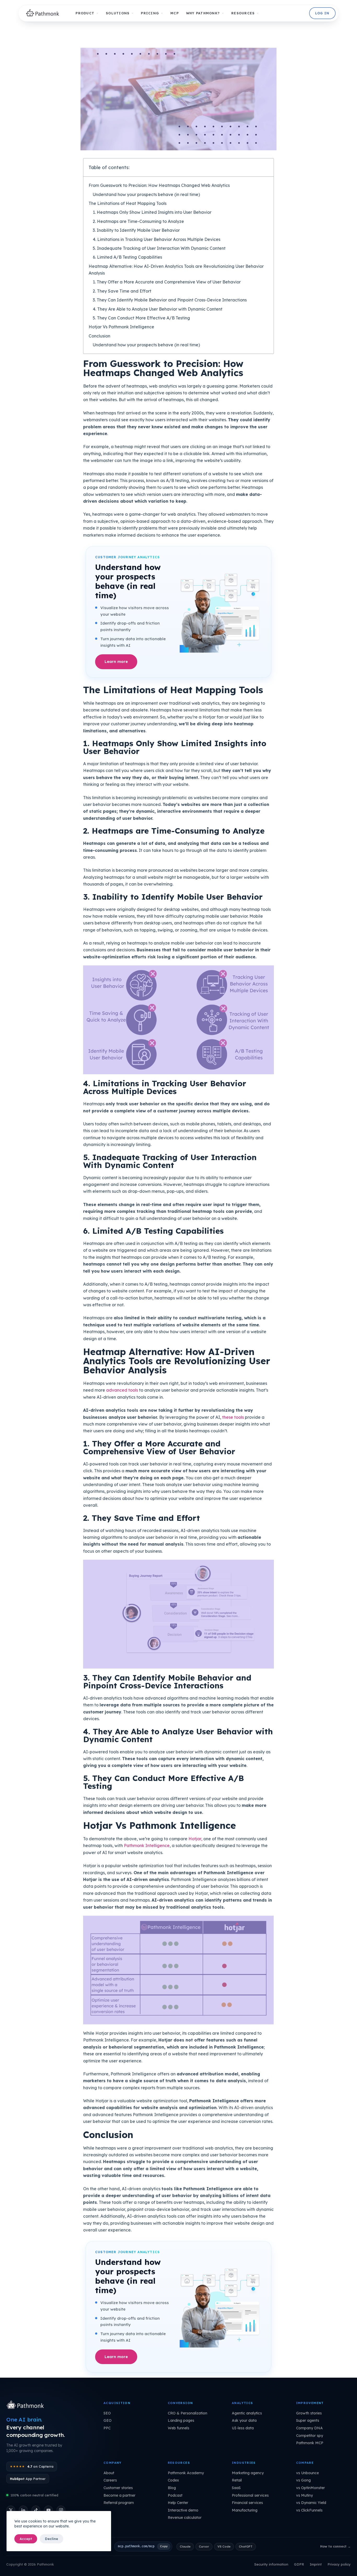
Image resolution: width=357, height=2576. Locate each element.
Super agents (308, 2420)
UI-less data (243, 2428)
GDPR (299, 2564)
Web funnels (179, 2428)
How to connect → (335, 2546)
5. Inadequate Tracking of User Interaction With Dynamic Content (159, 248)
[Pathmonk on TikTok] (36, 2510)
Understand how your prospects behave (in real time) (146, 194)
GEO (108, 2420)
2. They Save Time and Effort (122, 291)
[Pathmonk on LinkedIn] (23, 2510)
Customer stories (118, 2488)
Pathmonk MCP (310, 2443)
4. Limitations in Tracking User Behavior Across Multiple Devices (157, 239)
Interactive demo (183, 2510)
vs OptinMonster (310, 2488)
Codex (173, 2480)
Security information (271, 2564)
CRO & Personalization (188, 2413)
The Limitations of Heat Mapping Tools (128, 203)
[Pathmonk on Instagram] (61, 2510)
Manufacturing (245, 2510)
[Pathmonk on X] (11, 2510)
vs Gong (303, 2480)
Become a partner (119, 2495)
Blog (172, 2488)
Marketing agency (248, 2473)
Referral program (119, 2503)
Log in (322, 13)
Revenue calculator (185, 2518)
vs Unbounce (307, 2473)
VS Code (224, 2546)
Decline (51, 2539)
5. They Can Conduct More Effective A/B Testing (141, 318)
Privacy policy (339, 2564)
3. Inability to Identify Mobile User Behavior (136, 230)
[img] (44, 13)
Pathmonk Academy (186, 2473)
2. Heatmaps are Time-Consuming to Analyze (138, 221)
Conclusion (99, 336)
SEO (107, 2413)
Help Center (178, 2503)
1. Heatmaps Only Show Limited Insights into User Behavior (152, 212)
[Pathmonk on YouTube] (48, 2510)
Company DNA (309, 2428)
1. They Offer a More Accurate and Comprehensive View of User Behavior (167, 282)
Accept (26, 2539)
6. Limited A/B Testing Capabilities (127, 257)
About (109, 2473)
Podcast (175, 2495)
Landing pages (181, 2420)
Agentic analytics (247, 2413)
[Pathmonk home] (27, 2405)
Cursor (204, 2546)
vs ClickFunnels (309, 2510)
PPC (107, 2428)
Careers (110, 2480)
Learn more (116, 661)
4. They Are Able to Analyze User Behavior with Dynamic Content (158, 309)
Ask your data (244, 2420)
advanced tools (122, 1390)
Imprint (316, 2564)
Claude (185, 2546)
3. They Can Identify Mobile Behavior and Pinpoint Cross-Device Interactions (170, 300)
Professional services (250, 2495)
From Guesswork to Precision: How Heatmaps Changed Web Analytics (159, 185)
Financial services (247, 2503)
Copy (164, 2546)
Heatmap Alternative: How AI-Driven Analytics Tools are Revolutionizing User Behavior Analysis (176, 270)
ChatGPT (246, 2546)
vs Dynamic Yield (311, 2503)
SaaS (236, 2488)
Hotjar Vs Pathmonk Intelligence (121, 327)
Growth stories (309, 2413)
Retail (237, 2480)
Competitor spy (310, 2436)
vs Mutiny (304, 2495)
